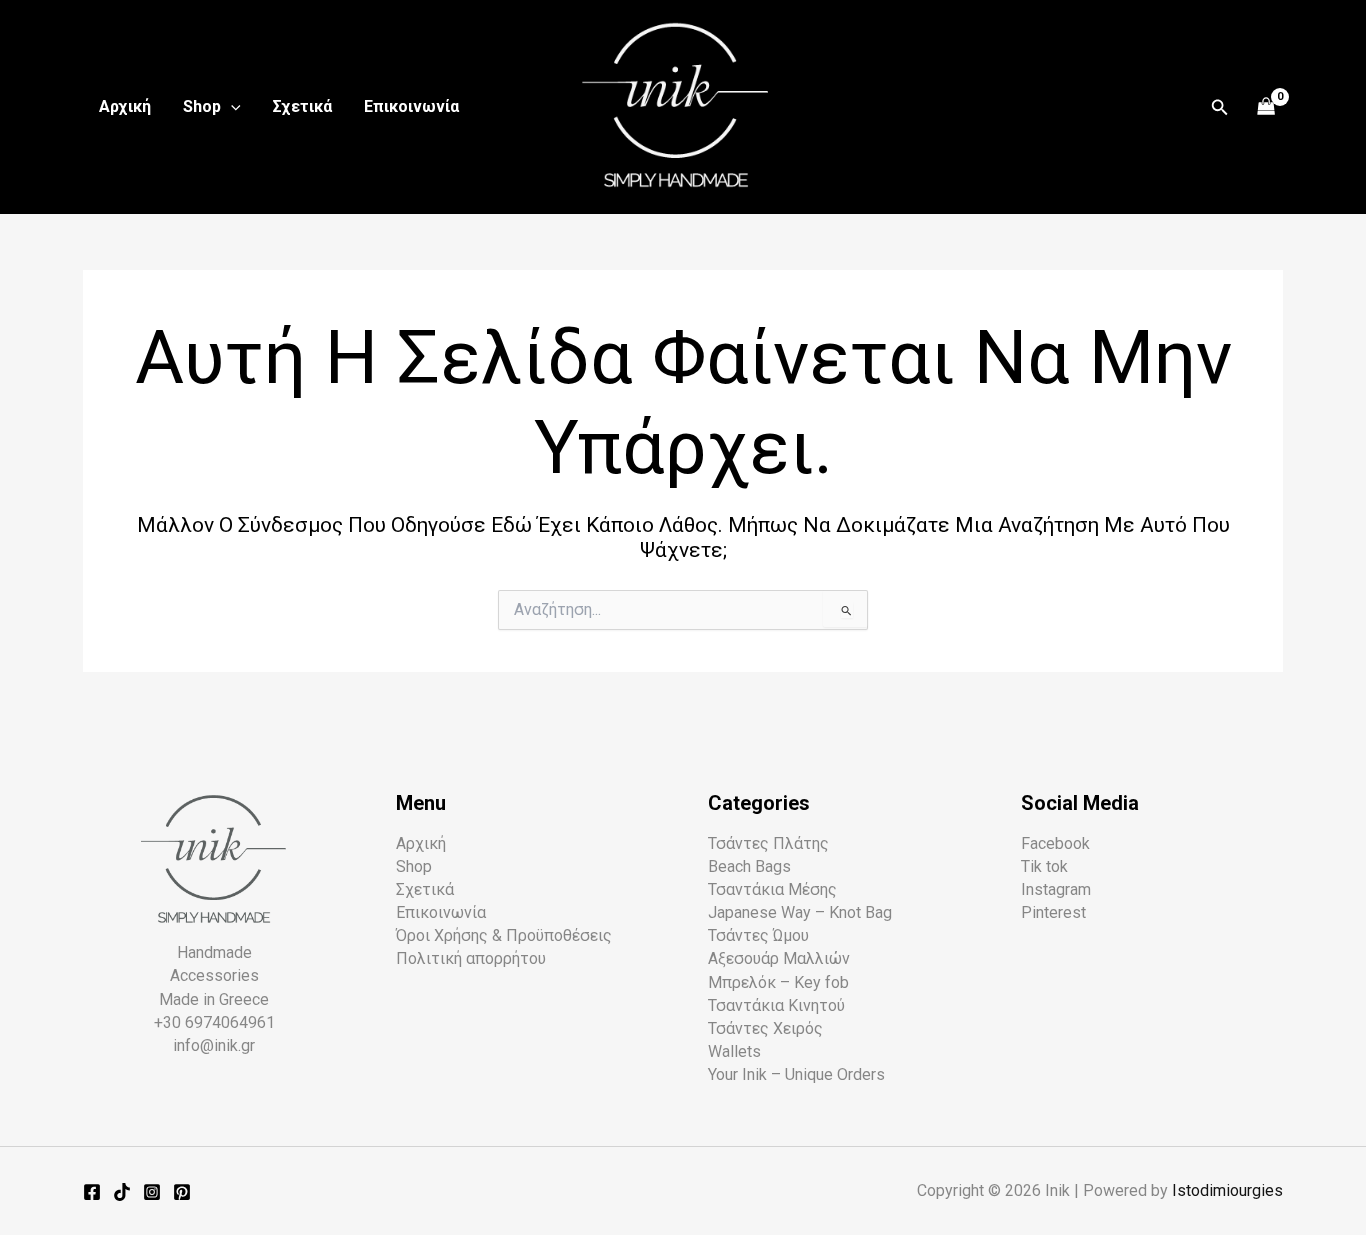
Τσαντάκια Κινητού (776, 1005)
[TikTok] (122, 1192)
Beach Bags (749, 866)
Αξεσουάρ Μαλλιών (779, 958)
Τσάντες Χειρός (765, 1028)
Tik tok (1044, 866)
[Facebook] (92, 1192)
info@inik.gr (214, 1045)
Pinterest (1053, 912)
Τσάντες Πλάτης (768, 843)
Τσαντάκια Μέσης (772, 889)
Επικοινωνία (411, 106)
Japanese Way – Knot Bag (800, 912)
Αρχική (125, 106)
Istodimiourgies (1227, 1190)
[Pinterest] (182, 1192)
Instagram (1056, 889)
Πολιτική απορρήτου (471, 958)
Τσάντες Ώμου (758, 935)
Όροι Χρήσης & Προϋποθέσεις (504, 935)
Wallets (734, 1051)
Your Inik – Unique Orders (796, 1074)
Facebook (1055, 843)
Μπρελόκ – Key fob (778, 982)
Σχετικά (302, 106)
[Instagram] (152, 1192)
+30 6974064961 (214, 1022)
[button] (231, 107)
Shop (202, 106)
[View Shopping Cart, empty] (1266, 107)
